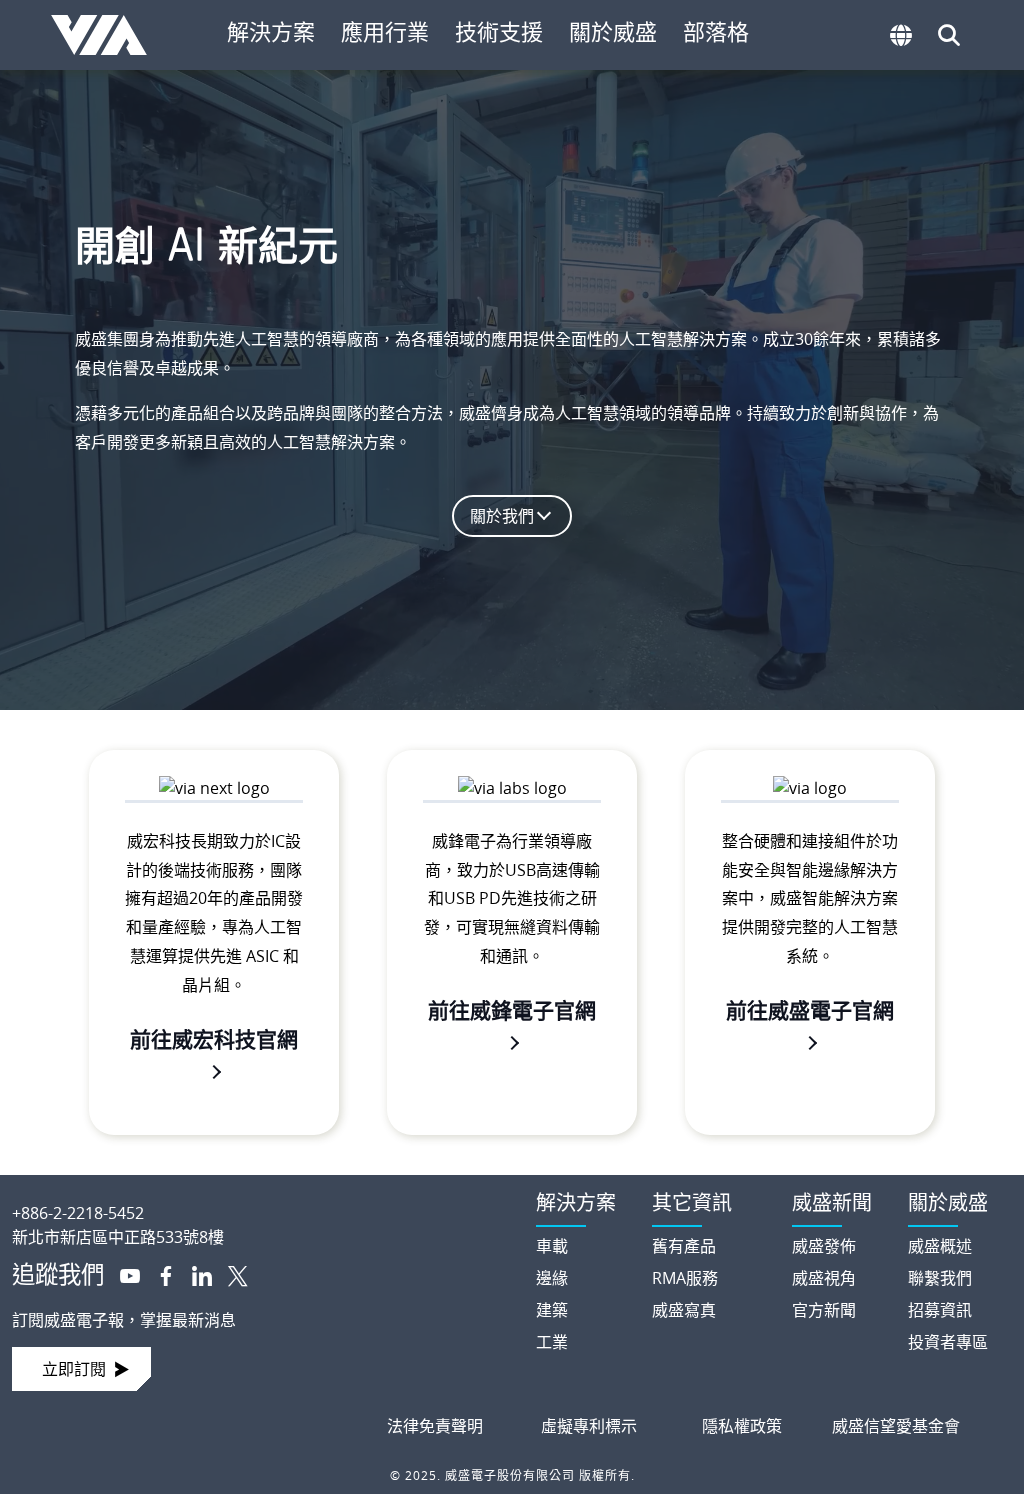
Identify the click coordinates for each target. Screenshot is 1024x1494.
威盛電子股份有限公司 (106, 35)
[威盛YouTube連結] (122, 1274)
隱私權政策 (742, 1426)
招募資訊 (940, 1310)
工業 (552, 1342)
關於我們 (502, 516)
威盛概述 (940, 1246)
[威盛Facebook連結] (158, 1274)
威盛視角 (824, 1278)
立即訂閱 (74, 1369)
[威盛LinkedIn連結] (194, 1274)
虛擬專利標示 (589, 1426)
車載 (552, 1246)
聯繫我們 (940, 1278)
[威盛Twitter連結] (230, 1274)
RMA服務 (685, 1278)
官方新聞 (824, 1310)
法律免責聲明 (435, 1426)
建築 (552, 1310)
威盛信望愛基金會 (896, 1426)
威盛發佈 (824, 1246)
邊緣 (552, 1278)
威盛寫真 (684, 1310)
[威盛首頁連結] (256, 1197)
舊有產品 (684, 1246)
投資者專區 (948, 1342)
